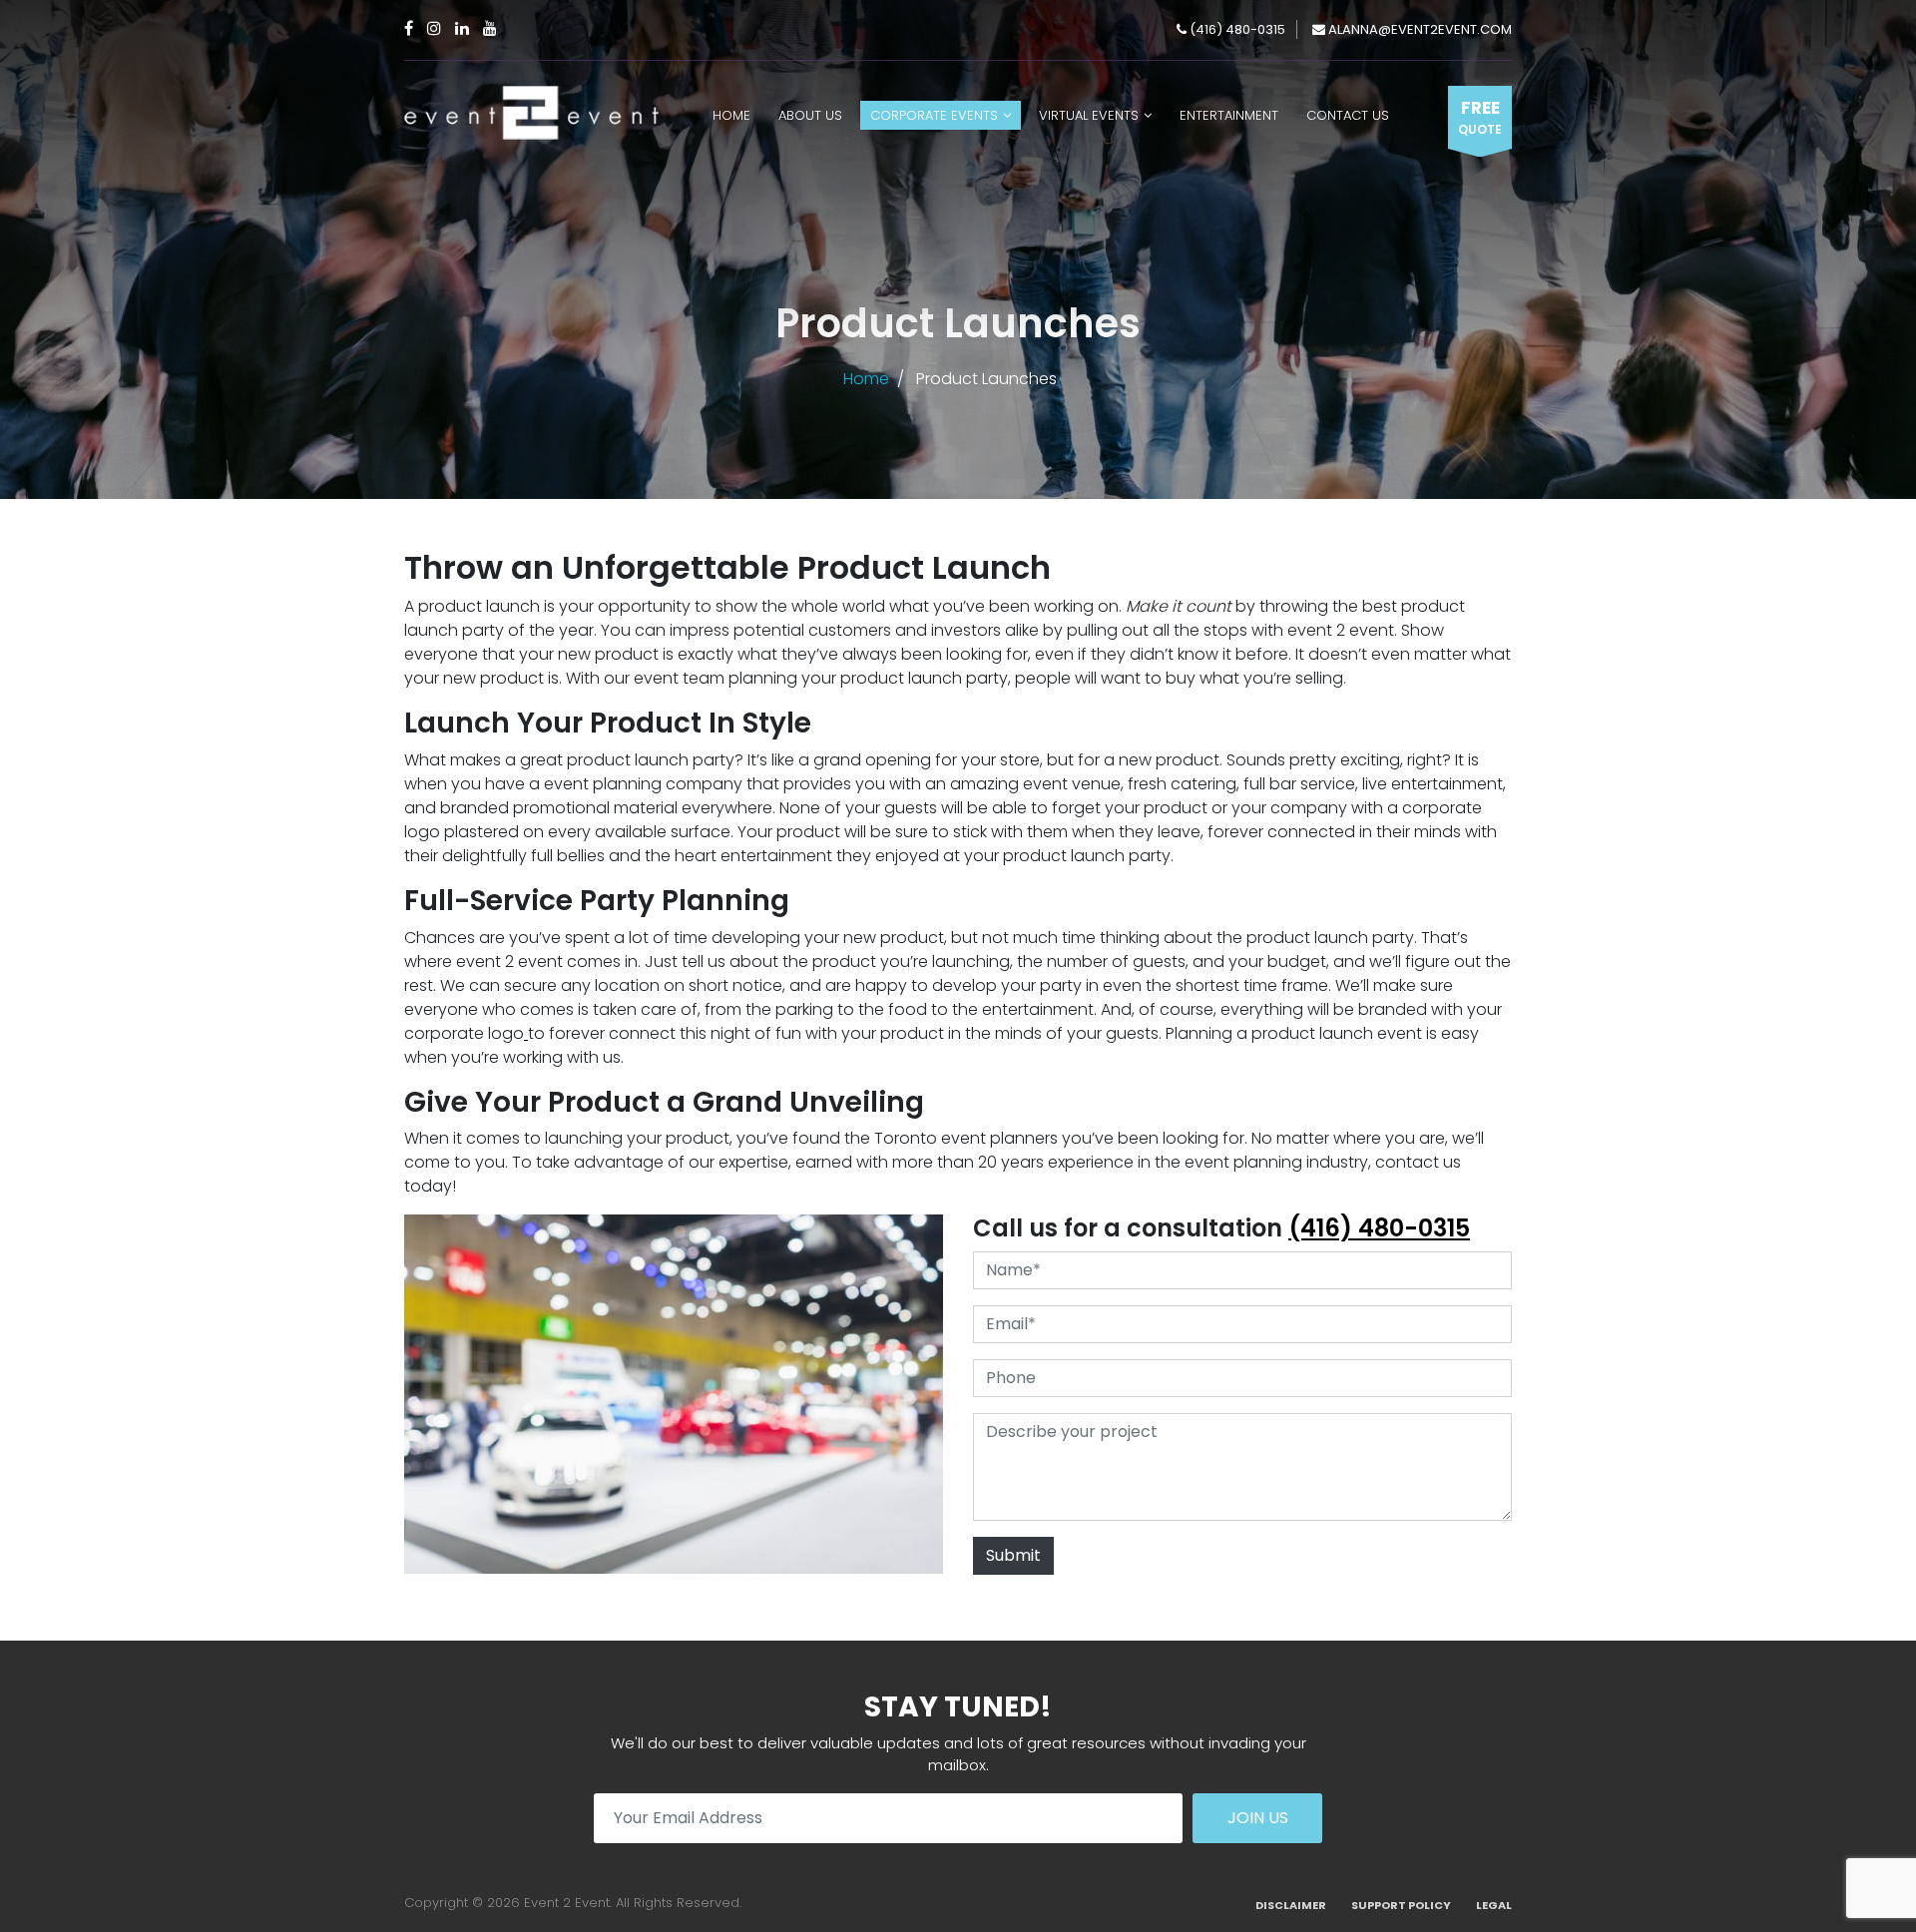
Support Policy (1401, 1905)
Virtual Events (1089, 115)
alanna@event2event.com (1419, 29)
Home (731, 115)
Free (1480, 117)
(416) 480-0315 (1236, 29)
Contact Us (1348, 115)
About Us (810, 115)
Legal (1494, 1905)
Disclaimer (1291, 1905)
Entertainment (1229, 115)
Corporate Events (934, 115)
